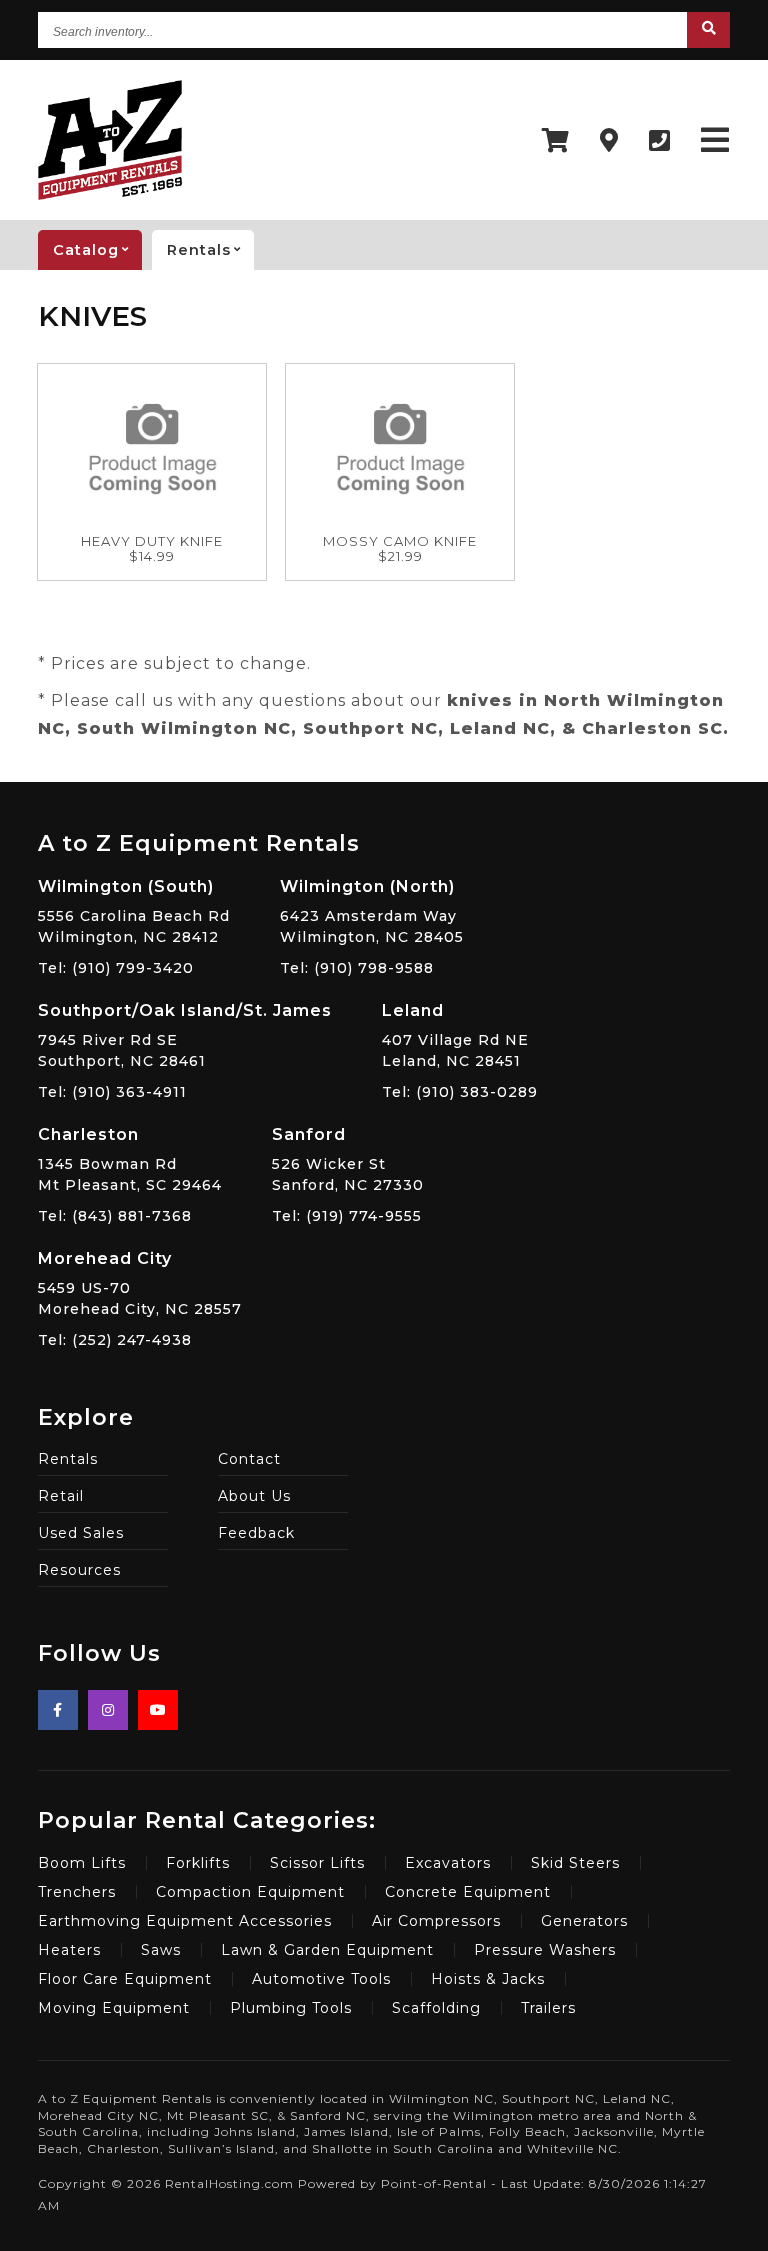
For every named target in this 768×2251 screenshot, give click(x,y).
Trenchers (77, 1892)
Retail (61, 1496)
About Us (254, 1496)
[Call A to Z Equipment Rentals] (660, 140)
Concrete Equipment (468, 1892)
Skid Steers (575, 1863)
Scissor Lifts (317, 1863)
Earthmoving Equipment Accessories (185, 1921)
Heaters (69, 1950)
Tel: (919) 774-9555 (347, 1216)
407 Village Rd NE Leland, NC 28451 (455, 1035)
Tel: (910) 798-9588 (357, 968)
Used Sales (81, 1533)
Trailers (548, 2008)
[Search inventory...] (708, 30)
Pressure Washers (545, 1950)
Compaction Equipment (250, 1892)
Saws (161, 1950)
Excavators (448, 1863)
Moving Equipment (114, 2008)
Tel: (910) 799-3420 (116, 968)
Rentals (68, 1459)
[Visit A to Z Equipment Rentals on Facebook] (58, 1710)
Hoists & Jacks (488, 1979)
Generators (584, 1921)
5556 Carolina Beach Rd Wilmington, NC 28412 (134, 911)
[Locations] (609, 140)
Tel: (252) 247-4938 (115, 1340)
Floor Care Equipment (125, 1979)
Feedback (256, 1533)
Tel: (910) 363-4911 (112, 1092)
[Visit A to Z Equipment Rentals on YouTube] (158, 1710)
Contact (249, 1459)
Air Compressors (436, 1921)
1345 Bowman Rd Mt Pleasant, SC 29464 (130, 1159)
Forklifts (198, 1863)
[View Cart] (556, 140)
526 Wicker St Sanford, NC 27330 (348, 1159)
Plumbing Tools (291, 2008)
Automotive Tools (321, 1979)
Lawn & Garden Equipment (327, 1950)
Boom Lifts (82, 1863)
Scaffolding (436, 2008)
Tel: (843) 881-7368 (115, 1216)
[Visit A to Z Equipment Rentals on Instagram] (108, 1710)
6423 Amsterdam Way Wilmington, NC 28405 (372, 911)
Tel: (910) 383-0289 (460, 1092)
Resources (79, 1570)
